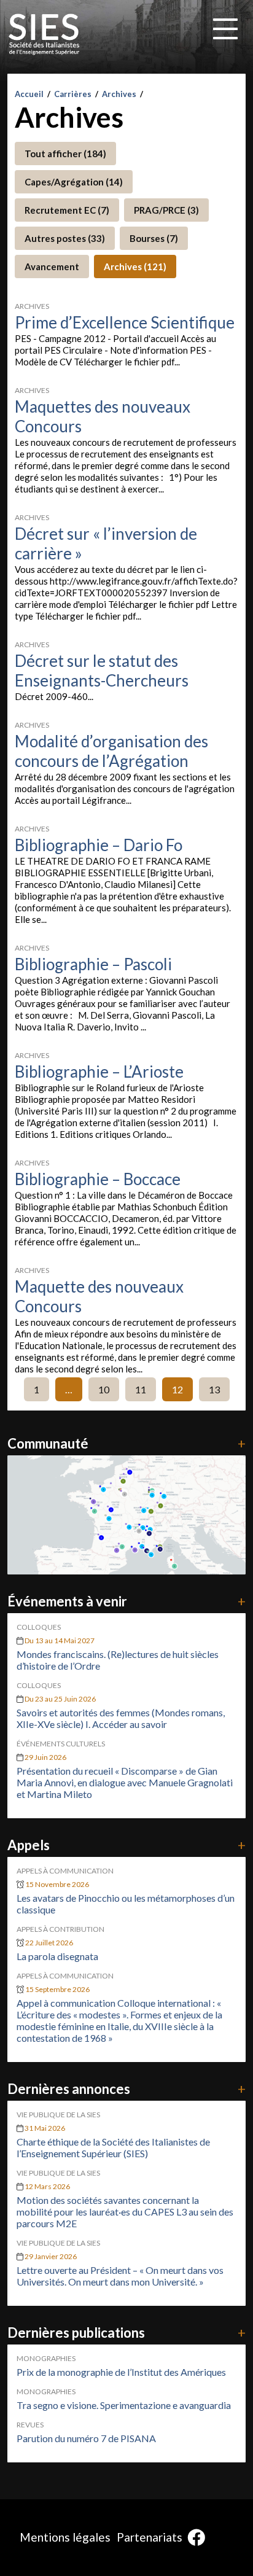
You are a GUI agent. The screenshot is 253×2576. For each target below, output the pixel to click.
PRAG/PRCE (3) (166, 210)
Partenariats (150, 2537)
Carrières (73, 94)
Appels (126, 1845)
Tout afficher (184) (65, 154)
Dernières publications (126, 2333)
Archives (119, 94)
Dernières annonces (126, 2089)
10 (104, 1389)
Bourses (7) (154, 238)
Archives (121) (135, 267)
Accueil (29, 94)
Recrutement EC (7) (67, 210)
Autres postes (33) (65, 238)
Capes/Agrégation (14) (74, 182)
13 (214, 1389)
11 (141, 1389)
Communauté (126, 1443)
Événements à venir (126, 1601)
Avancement (52, 267)
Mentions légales (65, 2537)
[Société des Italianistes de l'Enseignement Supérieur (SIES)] (44, 34)
